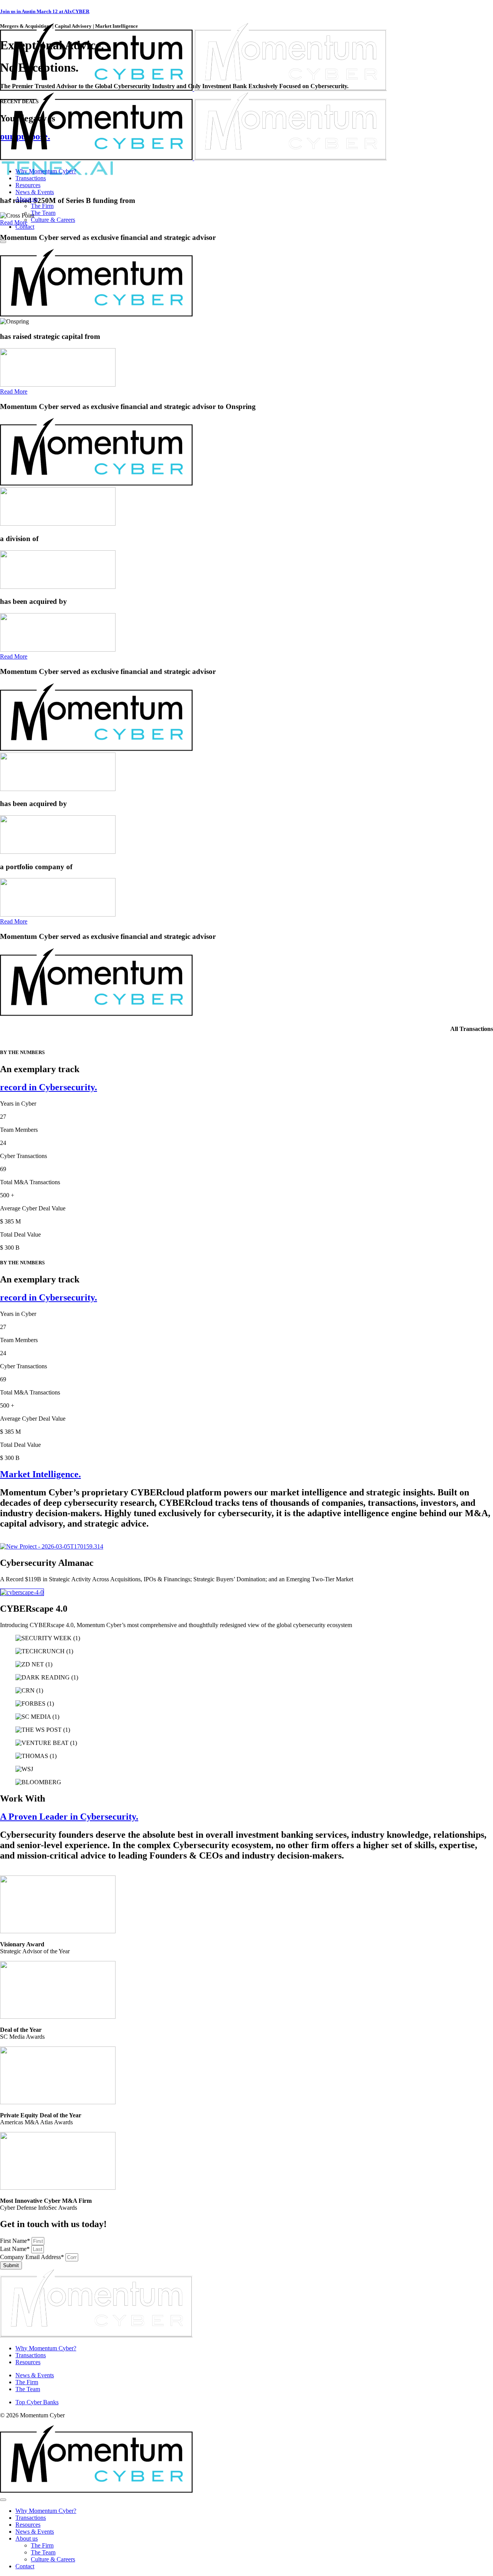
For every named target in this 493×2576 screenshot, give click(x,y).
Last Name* (16, 2249)
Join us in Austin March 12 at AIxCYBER (45, 11)
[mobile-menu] (3, 242)
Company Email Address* (33, 2257)
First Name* (16, 2241)
